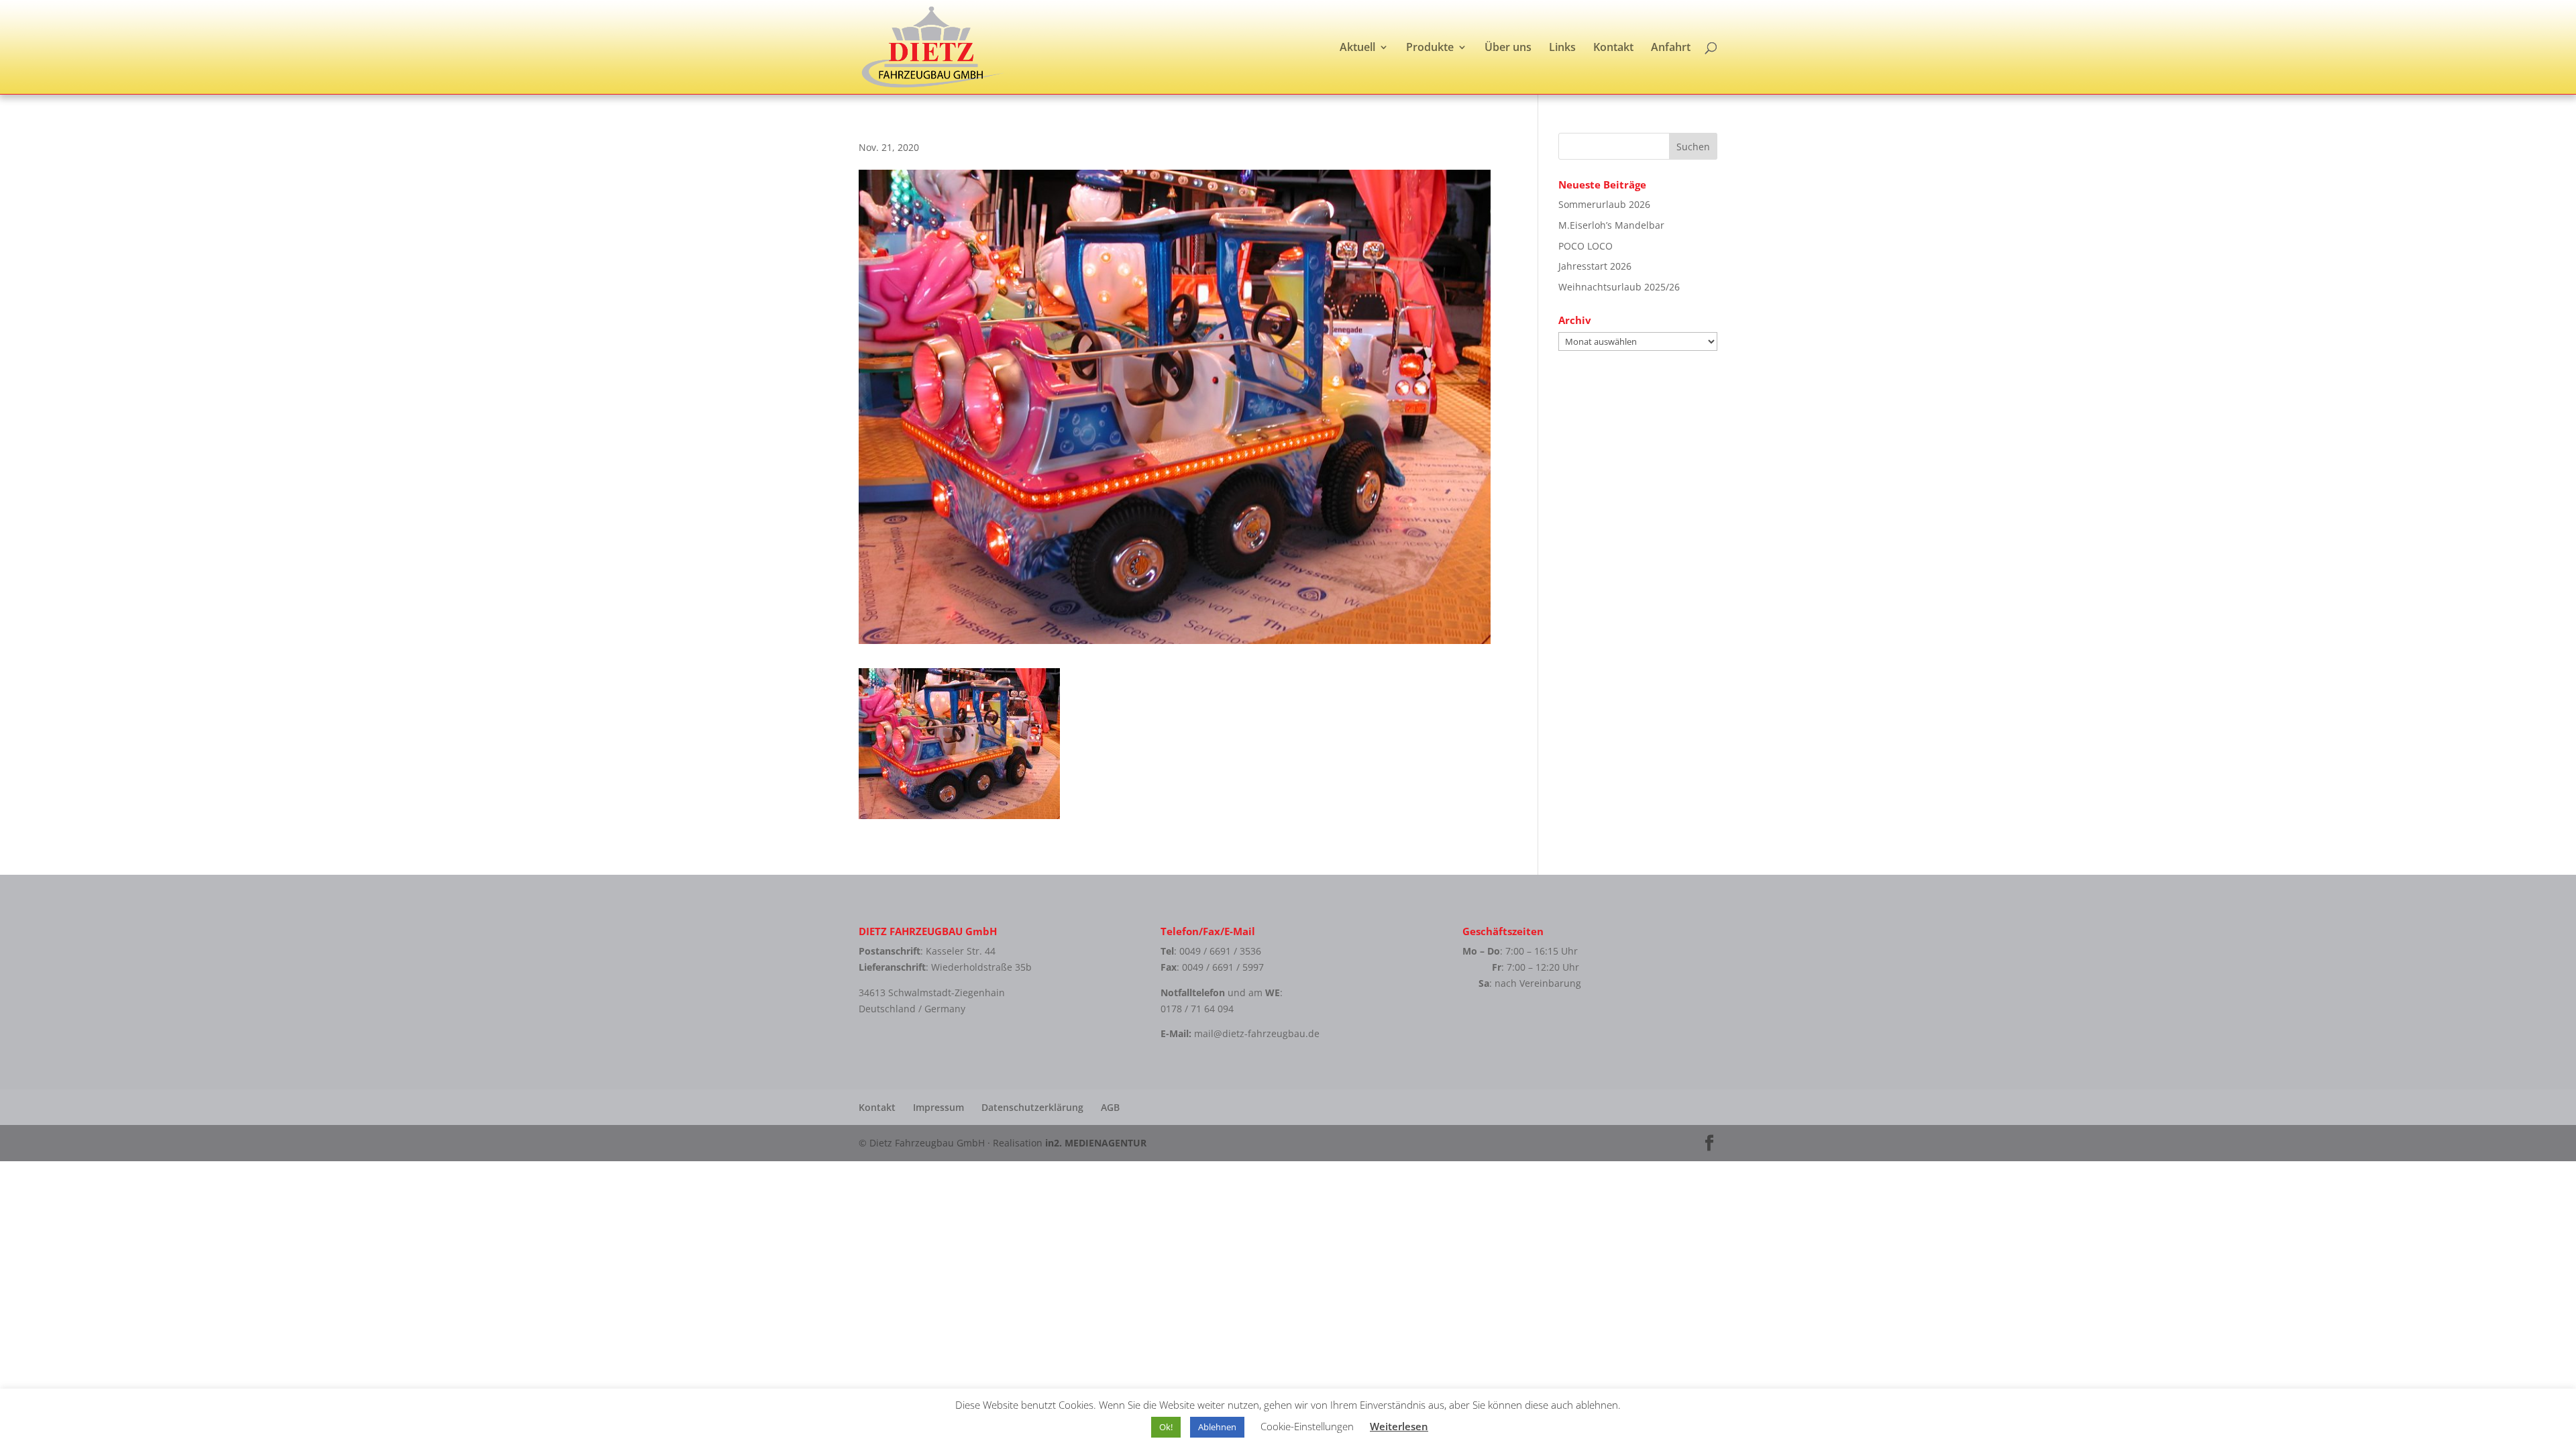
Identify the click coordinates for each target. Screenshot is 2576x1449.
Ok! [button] (1166, 1427)
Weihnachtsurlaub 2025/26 (1619, 287)
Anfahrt (1671, 48)
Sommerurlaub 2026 (1604, 204)
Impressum (938, 1107)
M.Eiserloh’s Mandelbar (1611, 225)
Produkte (1430, 48)
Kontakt (1613, 48)
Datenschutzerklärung (1032, 1107)
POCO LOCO (1586, 246)
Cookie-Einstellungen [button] (1307, 1426)
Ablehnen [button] (1217, 1427)
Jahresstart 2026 (1595, 266)
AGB (1110, 1107)
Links (1562, 48)
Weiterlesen (1399, 1426)
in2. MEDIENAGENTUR (1096, 1143)
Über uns (1508, 48)
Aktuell (1357, 48)
